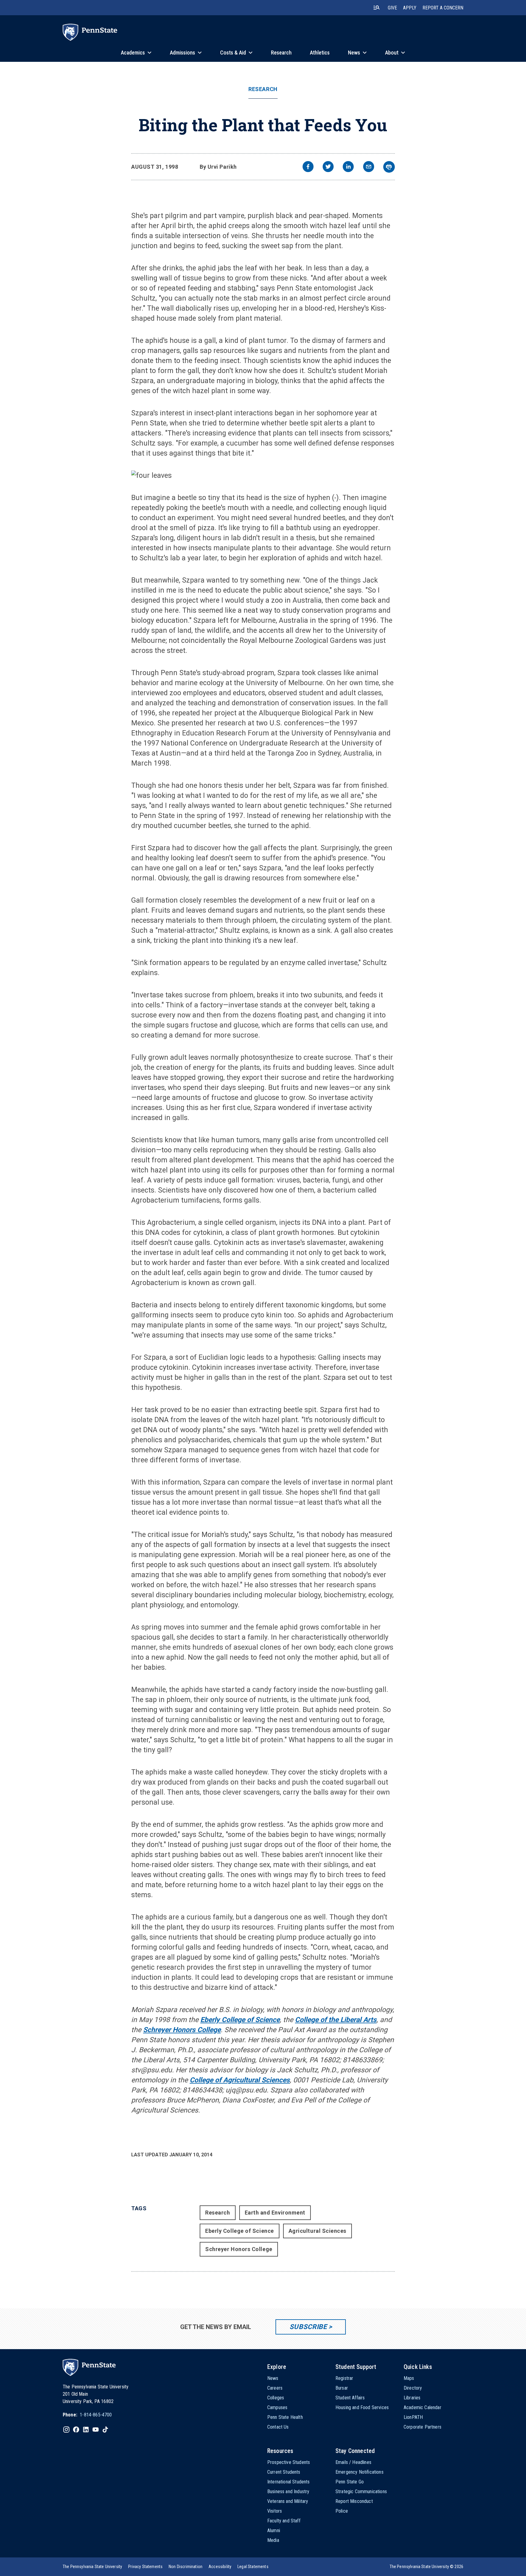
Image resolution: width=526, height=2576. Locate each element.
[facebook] (308, 167)
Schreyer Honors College (182, 2030)
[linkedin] (348, 167)
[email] (369, 167)
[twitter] (328, 167)
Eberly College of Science (240, 2020)
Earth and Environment (275, 2213)
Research (263, 89)
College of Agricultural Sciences (240, 2080)
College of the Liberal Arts (336, 2020)
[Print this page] (389, 167)
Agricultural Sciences (317, 2231)
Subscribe (308, 2327)
